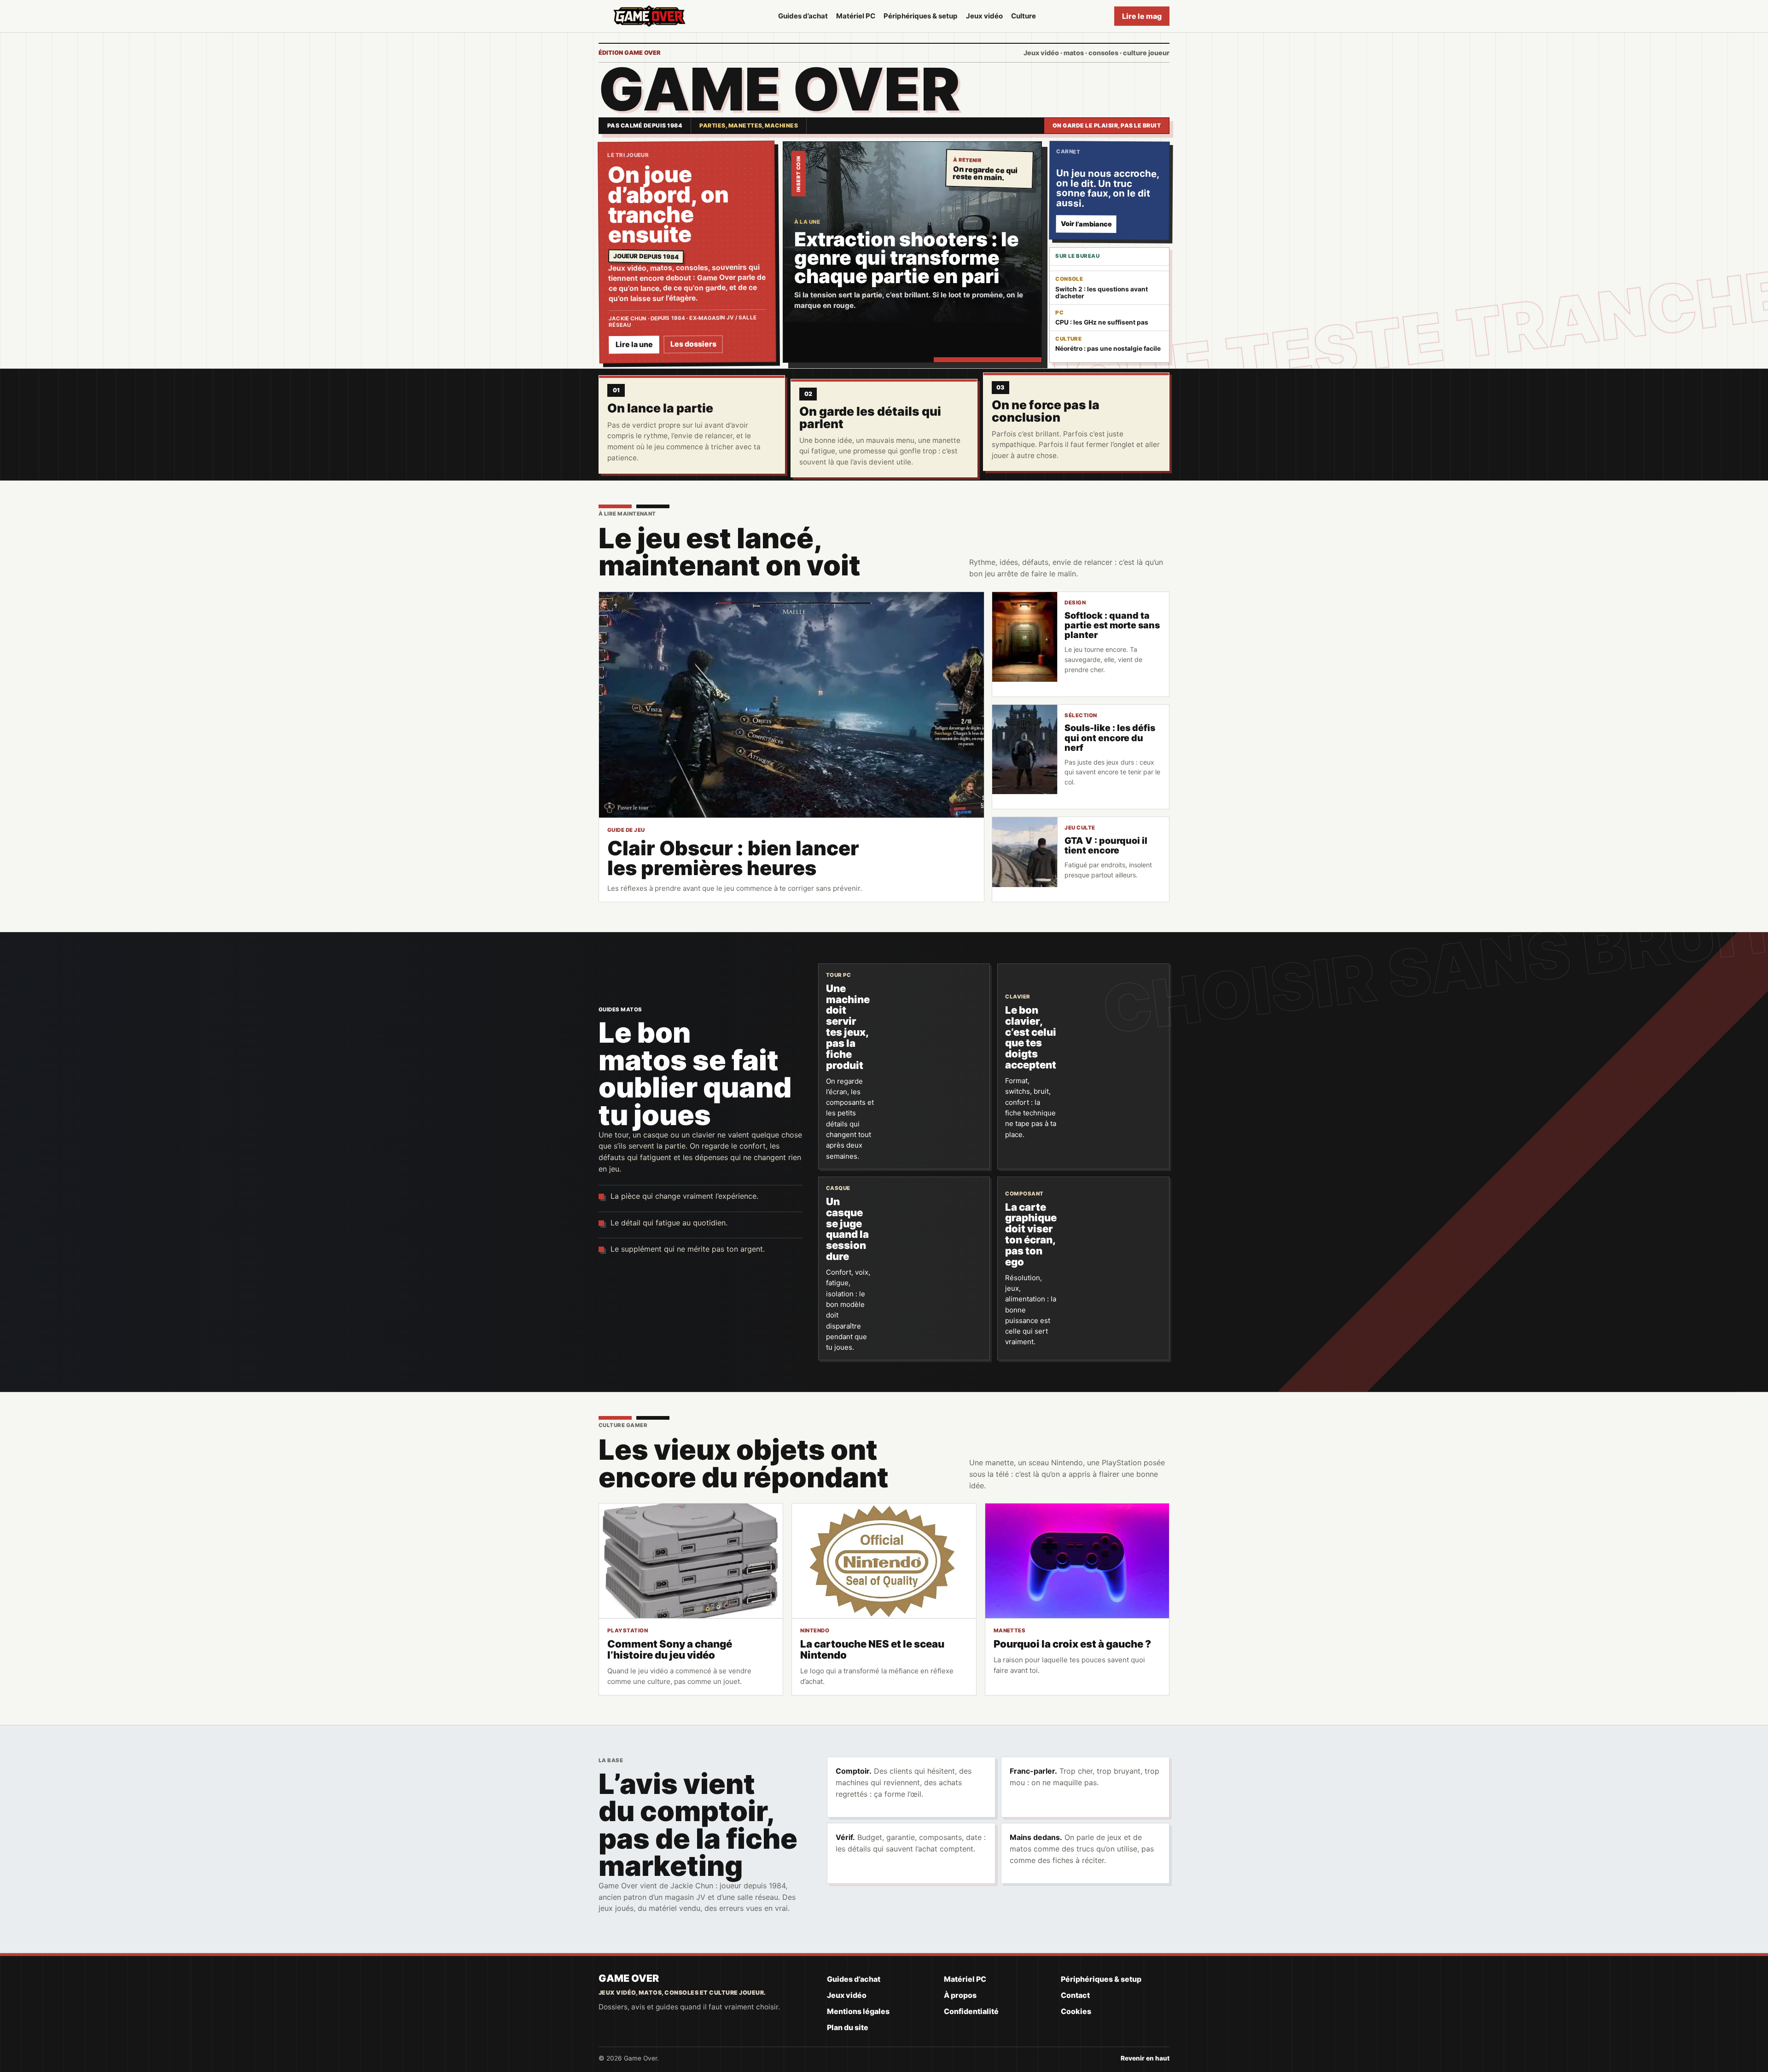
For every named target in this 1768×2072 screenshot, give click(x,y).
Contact (1075, 1995)
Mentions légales (858, 2011)
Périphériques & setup (921, 16)
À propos (960, 1995)
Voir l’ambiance (1086, 224)
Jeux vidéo (984, 16)
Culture (1024, 16)
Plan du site (848, 2027)
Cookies (1076, 2011)
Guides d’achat (803, 16)
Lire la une (634, 345)
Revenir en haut (1145, 2058)
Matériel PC (856, 16)
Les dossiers (693, 344)
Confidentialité (971, 2011)
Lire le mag (1142, 16)
